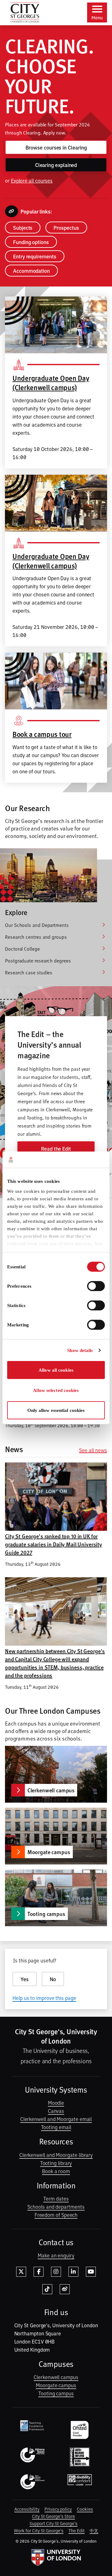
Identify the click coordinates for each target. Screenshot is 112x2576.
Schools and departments (56, 2206)
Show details (80, 1350)
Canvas (56, 2111)
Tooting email (56, 2127)
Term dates (56, 2198)
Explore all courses (32, 180)
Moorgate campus (56, 2385)
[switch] (96, 1286)
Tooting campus (56, 2393)
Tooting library (56, 2163)
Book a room (56, 2171)
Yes (25, 1979)
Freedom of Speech (56, 2215)
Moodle (56, 2103)
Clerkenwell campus (56, 2377)
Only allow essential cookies (56, 1410)
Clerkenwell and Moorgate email (56, 2119)
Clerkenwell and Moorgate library (56, 2155)
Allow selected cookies (56, 1390)
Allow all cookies (56, 1370)
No (53, 1979)
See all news (93, 1450)
